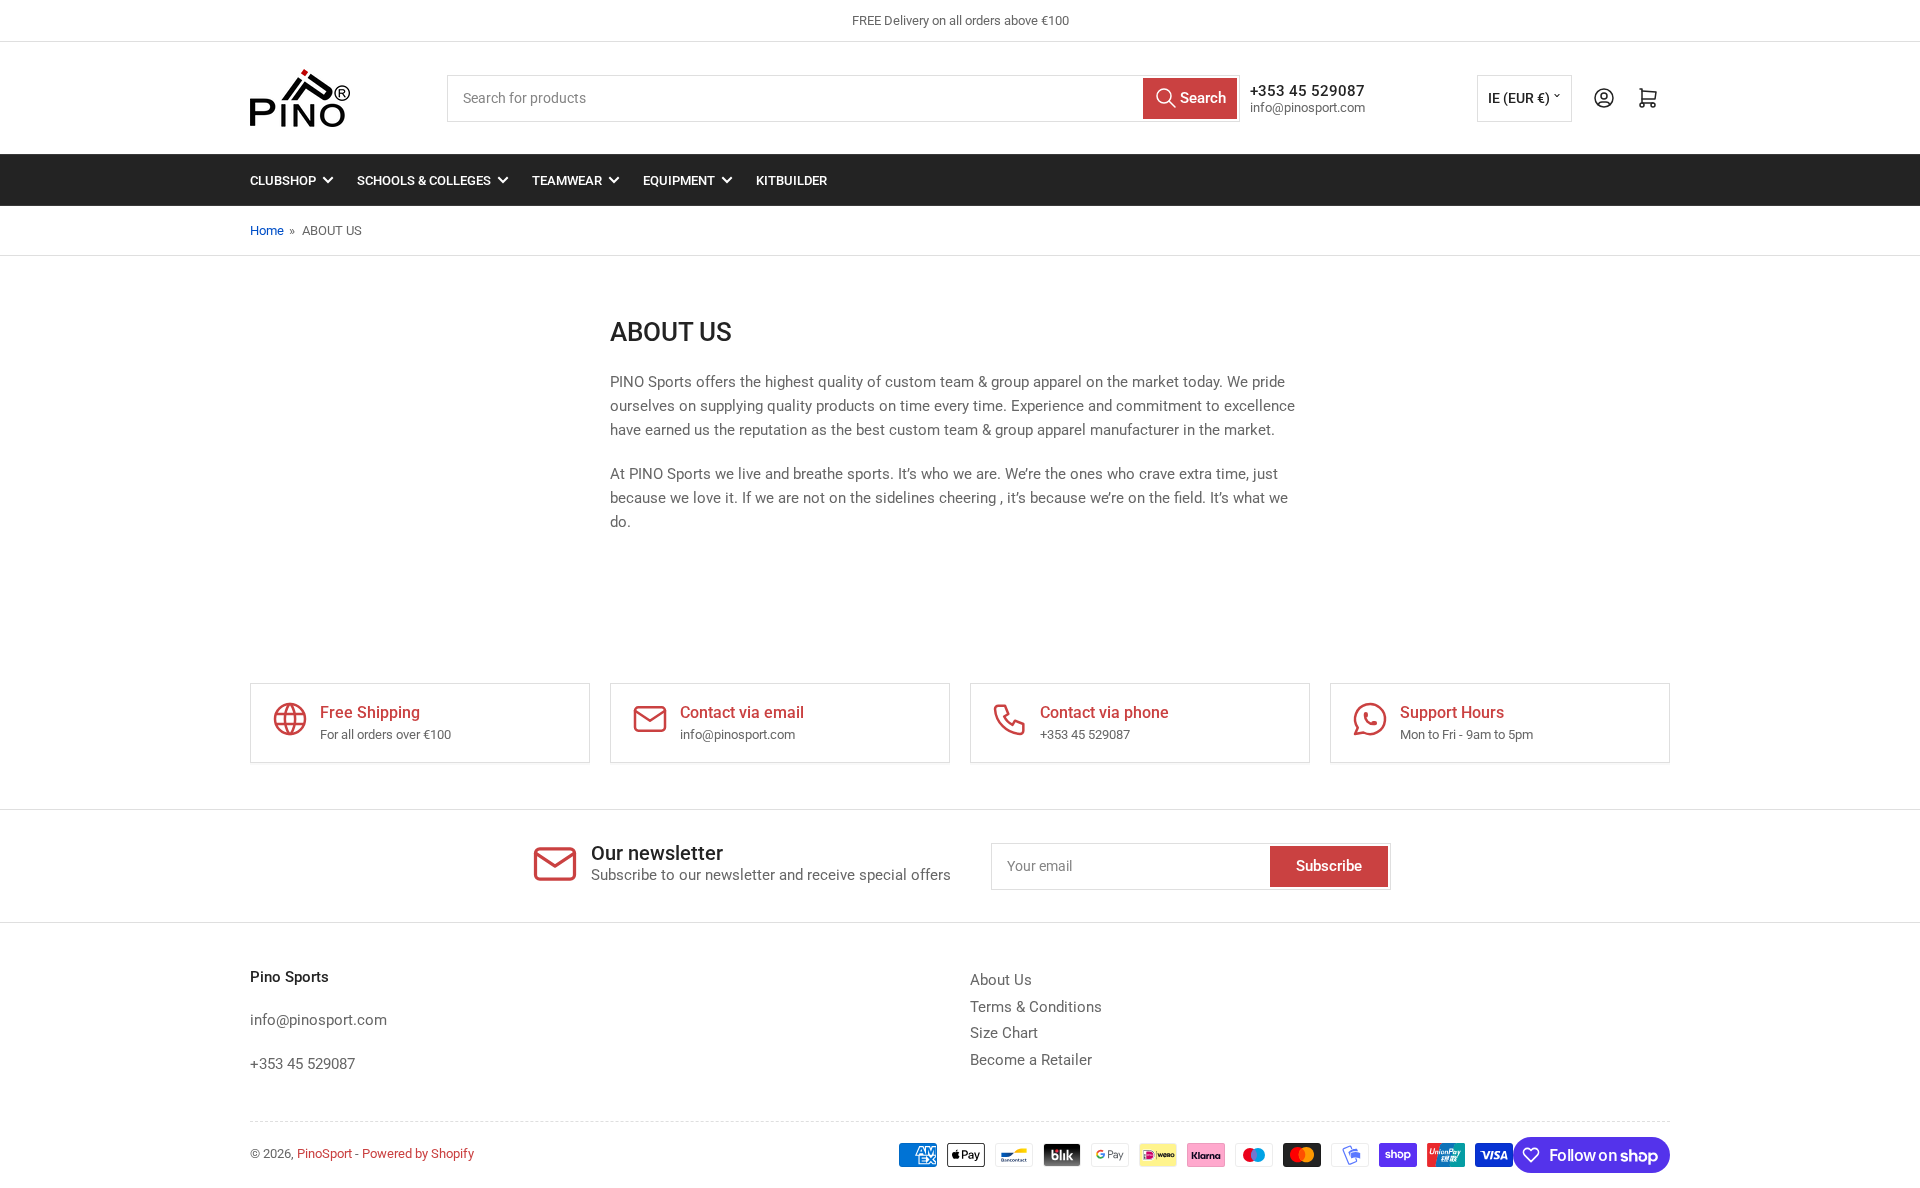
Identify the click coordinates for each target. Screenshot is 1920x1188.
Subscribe (1329, 866)
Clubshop (283, 180)
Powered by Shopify (418, 1153)
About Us (1001, 980)
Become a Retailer (1031, 1060)
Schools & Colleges (424, 180)
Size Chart (1004, 1033)
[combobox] (843, 98)
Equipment (679, 180)
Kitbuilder (791, 180)
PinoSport (324, 1153)
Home (267, 230)
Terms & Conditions (1036, 1007)
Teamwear (567, 180)
